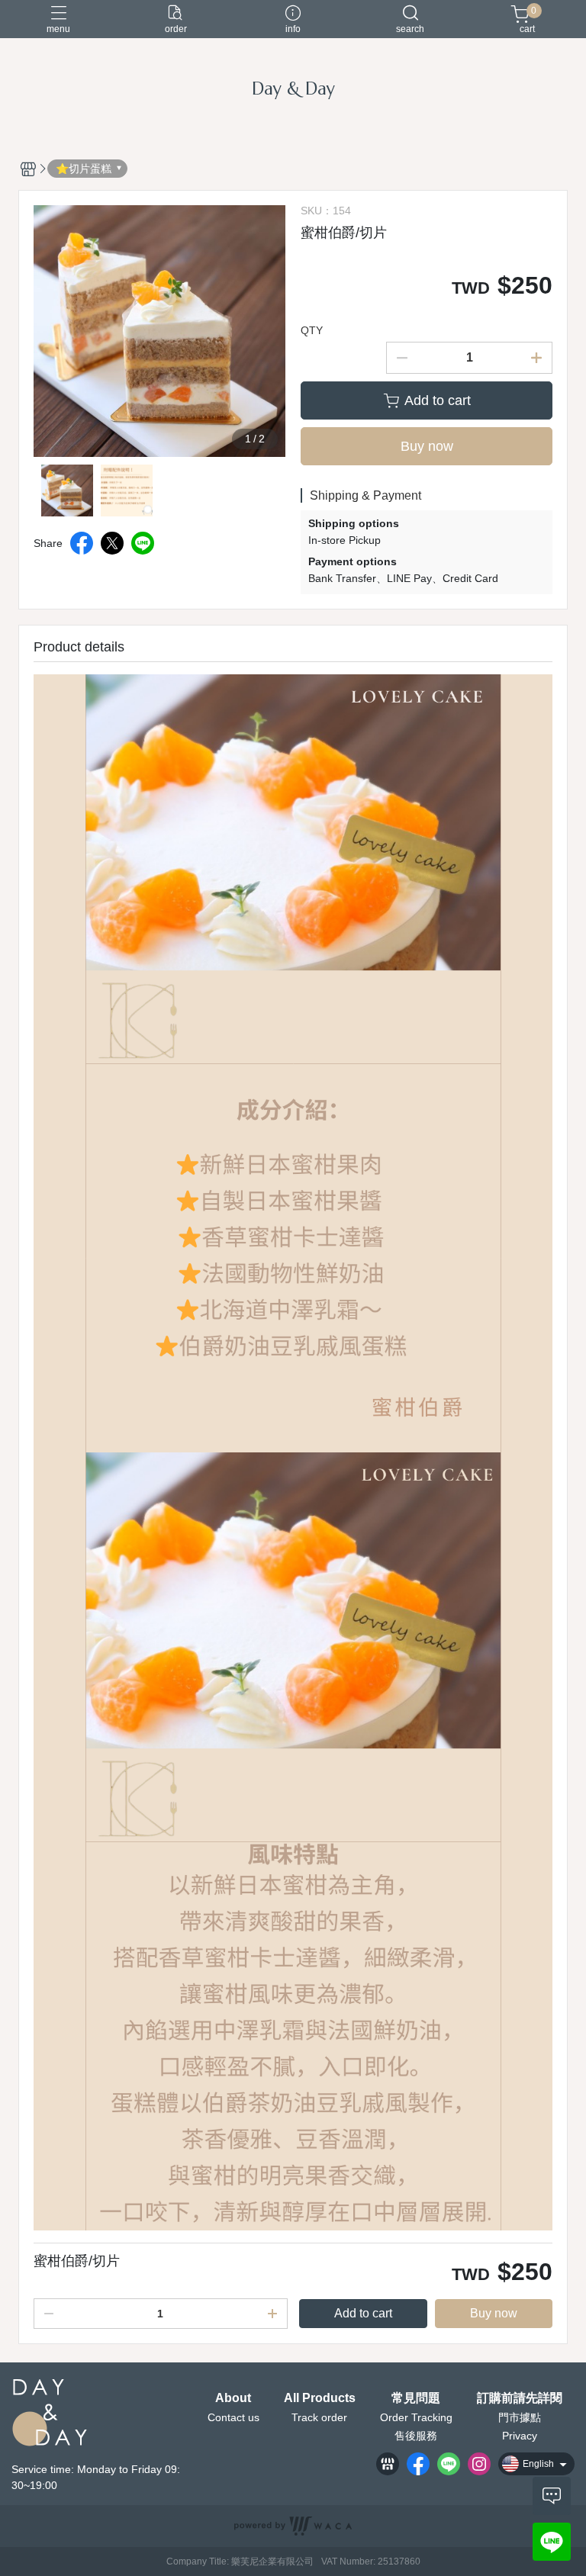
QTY (312, 330)
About (233, 2398)
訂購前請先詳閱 (520, 2398)
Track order (319, 2417)
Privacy (520, 2436)
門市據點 (520, 2417)
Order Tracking (416, 2417)
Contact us (233, 2417)
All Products (320, 2398)
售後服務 (416, 2436)
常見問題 (416, 2398)
